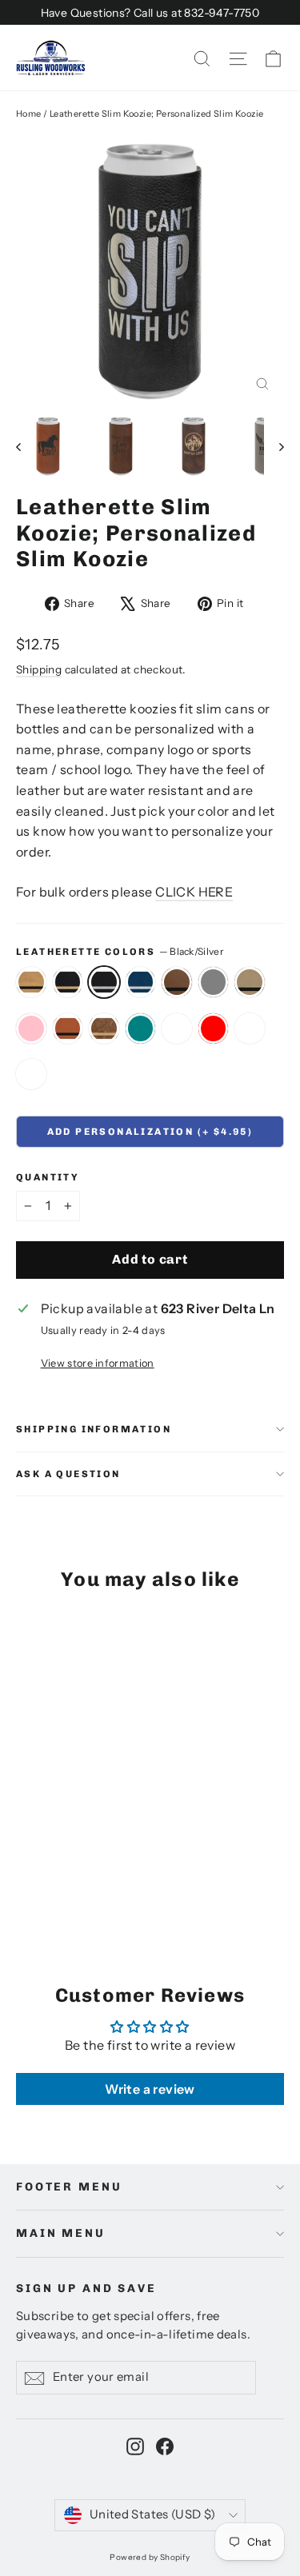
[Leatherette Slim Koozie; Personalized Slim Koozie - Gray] (113, 1877)
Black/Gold (68, 982)
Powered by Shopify (150, 2557)
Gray (214, 982)
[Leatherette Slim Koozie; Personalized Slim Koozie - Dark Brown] (95, 1877)
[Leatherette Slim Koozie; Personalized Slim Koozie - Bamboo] (25, 1877)
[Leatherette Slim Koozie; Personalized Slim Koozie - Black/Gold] (42, 1877)
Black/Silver (104, 982)
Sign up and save (86, 2288)
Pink (31, 1028)
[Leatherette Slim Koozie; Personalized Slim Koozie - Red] (60, 1891)
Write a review (150, 2089)
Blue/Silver (141, 982)
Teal (141, 1028)
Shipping (39, 669)
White (177, 1028)
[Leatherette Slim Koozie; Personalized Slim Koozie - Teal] (25, 1891)
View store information (98, 1363)
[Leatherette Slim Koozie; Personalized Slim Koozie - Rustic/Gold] (183, 1877)
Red (214, 1028)
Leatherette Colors (120, 951)
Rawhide (68, 1028)
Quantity (48, 1177)
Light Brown (250, 982)
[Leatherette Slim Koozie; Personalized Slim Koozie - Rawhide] (166, 1877)
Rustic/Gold (104, 1028)
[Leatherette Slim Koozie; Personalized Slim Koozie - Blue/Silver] (78, 1877)
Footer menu (69, 2187)
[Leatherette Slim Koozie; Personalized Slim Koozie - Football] (78, 1891)
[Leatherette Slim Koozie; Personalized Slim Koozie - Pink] (148, 1877)
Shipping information (94, 1429)
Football (250, 1028)
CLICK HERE (194, 892)
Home (29, 114)
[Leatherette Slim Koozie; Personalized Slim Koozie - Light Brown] (130, 1877)
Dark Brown (177, 982)
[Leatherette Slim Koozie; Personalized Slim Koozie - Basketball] (95, 1891)
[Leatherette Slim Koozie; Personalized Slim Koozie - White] (42, 1891)
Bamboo (31, 982)
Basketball (31, 1074)
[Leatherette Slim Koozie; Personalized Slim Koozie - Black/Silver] (60, 1877)
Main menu (61, 2233)
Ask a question (68, 1474)
